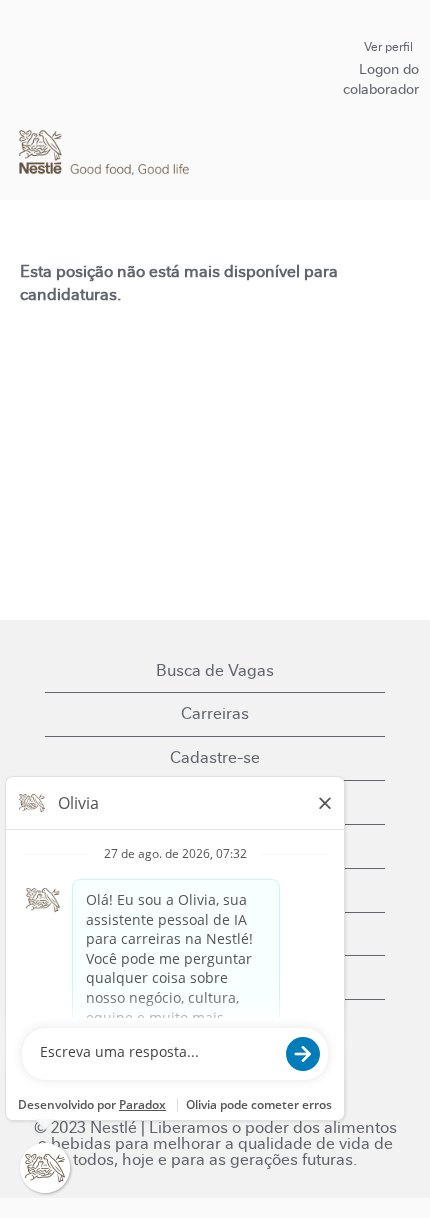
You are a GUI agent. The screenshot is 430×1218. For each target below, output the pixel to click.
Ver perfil (388, 47)
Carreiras (215, 713)
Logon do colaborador (381, 79)
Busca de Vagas (215, 670)
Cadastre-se (215, 757)
